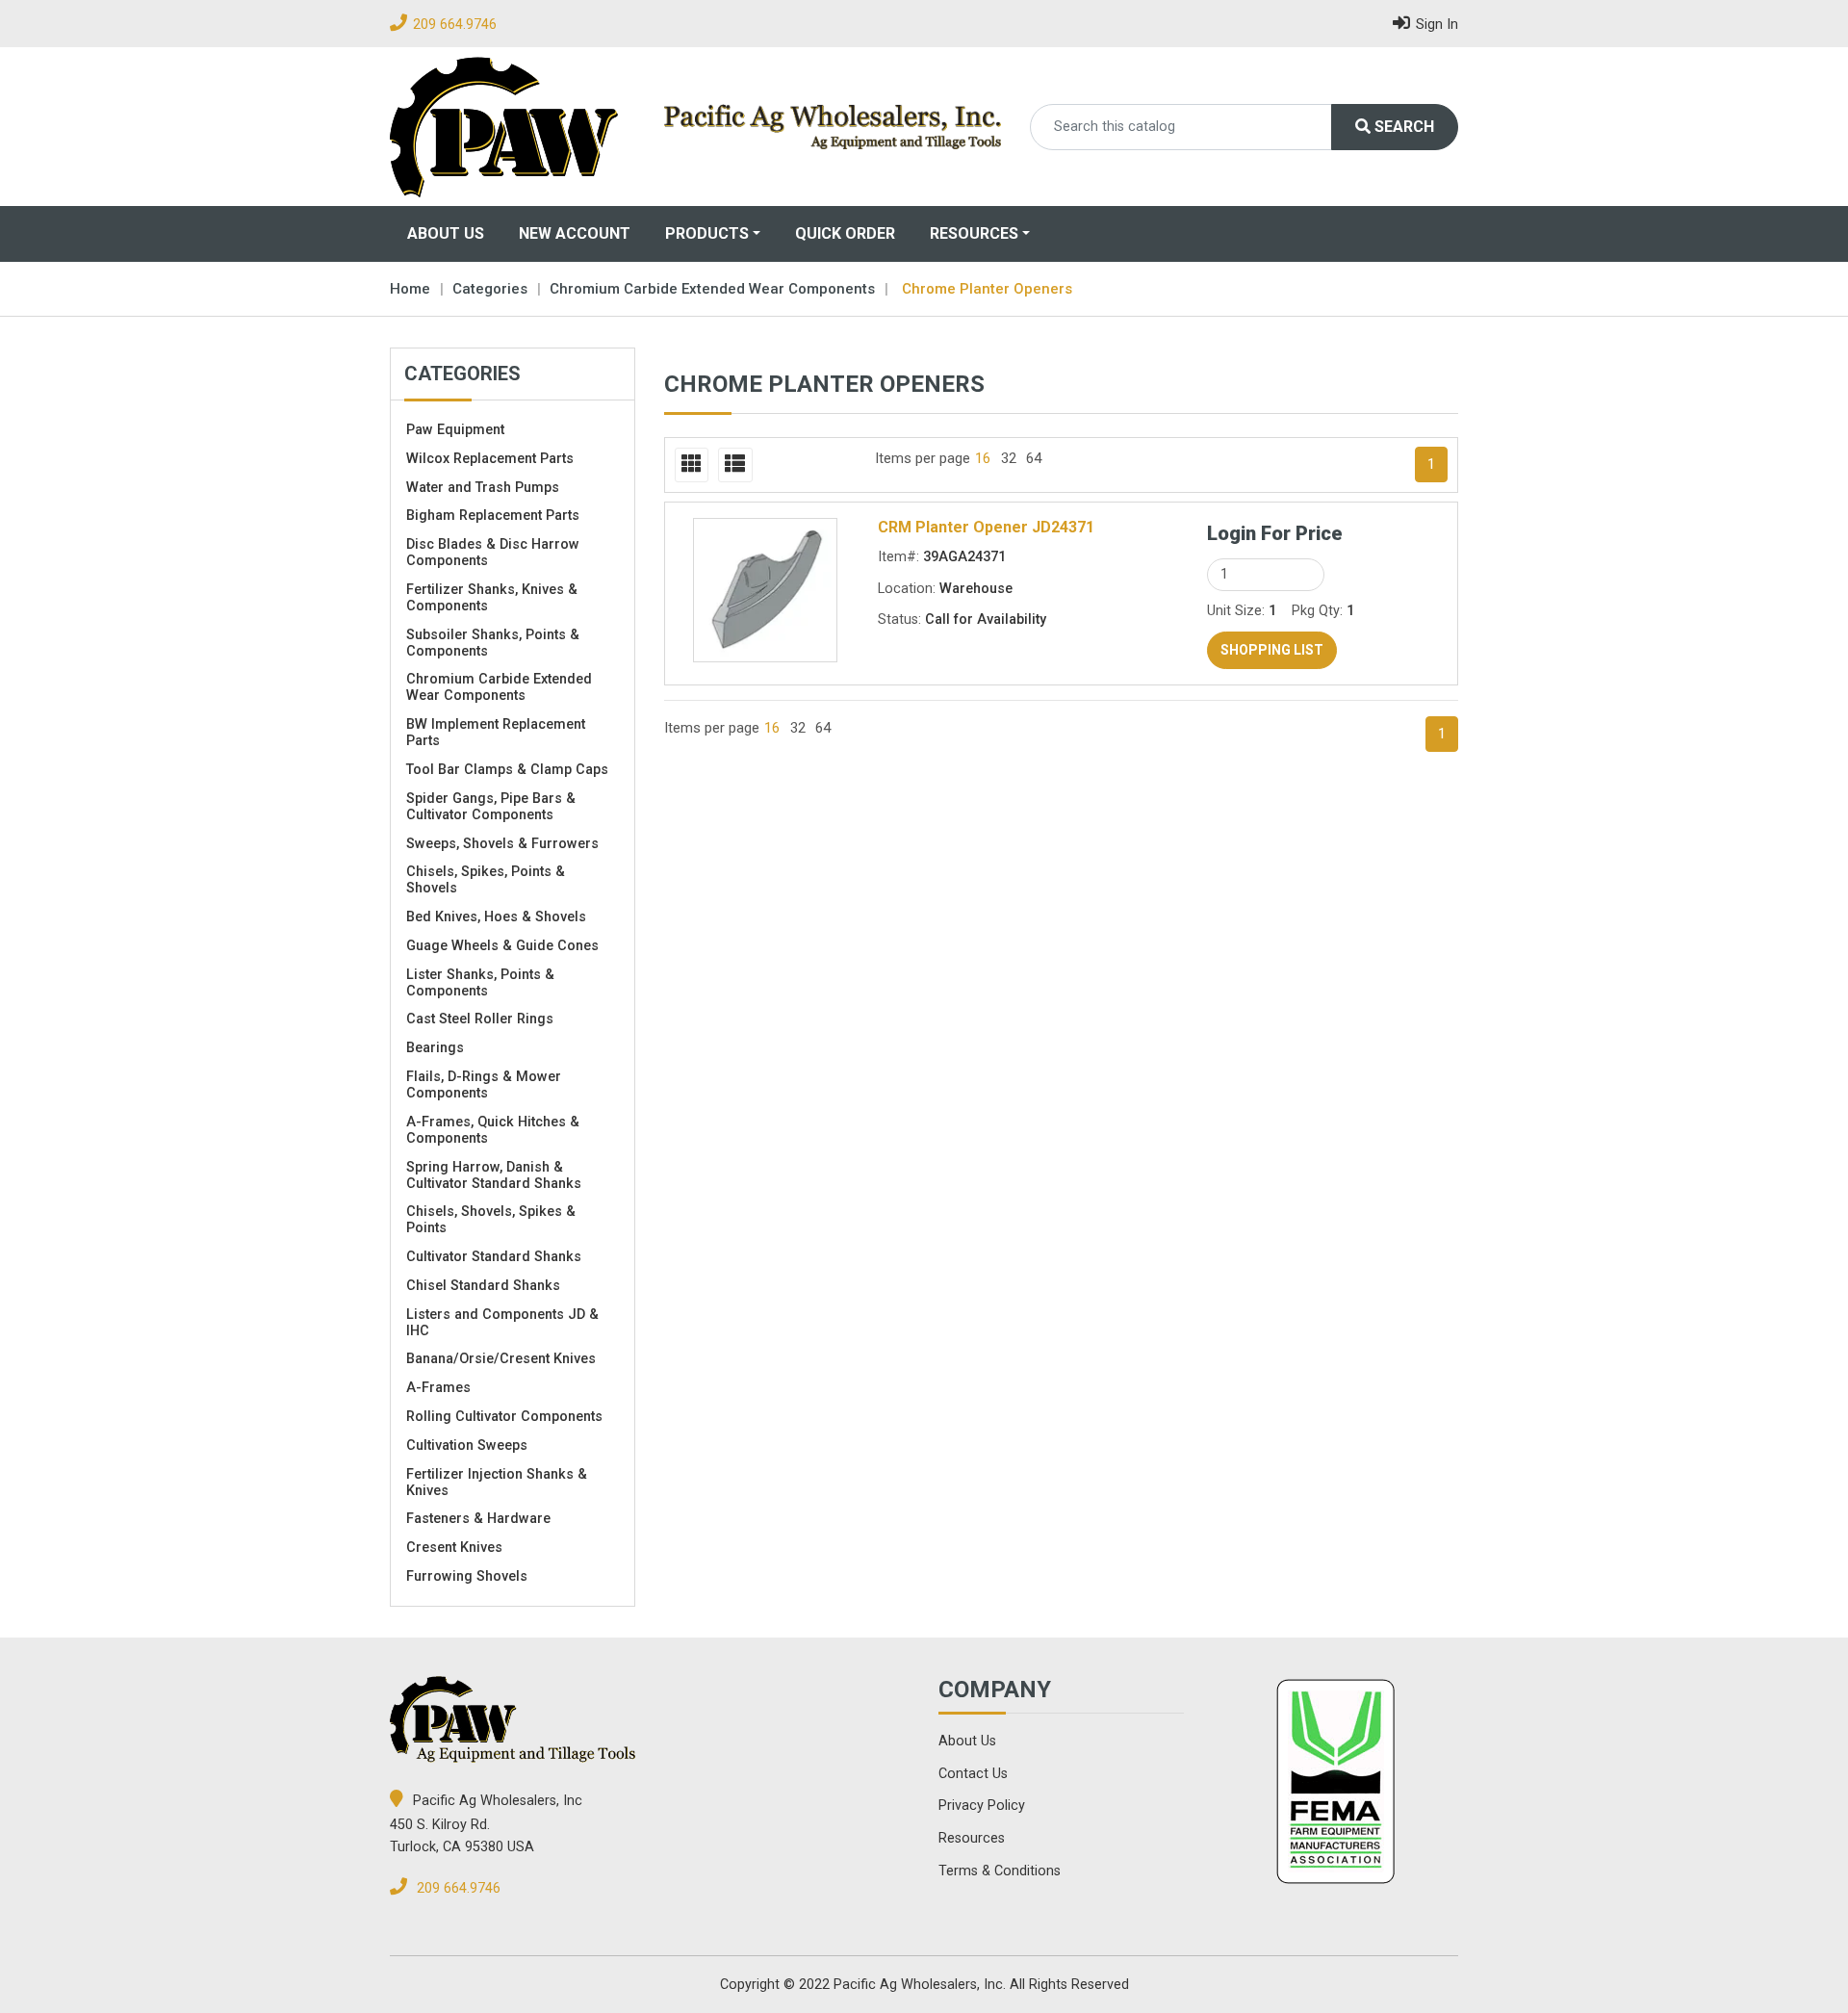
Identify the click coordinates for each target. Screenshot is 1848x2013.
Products (707, 233)
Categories (490, 289)
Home (410, 289)
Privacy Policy (982, 1806)
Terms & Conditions (1000, 1871)
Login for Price (1275, 533)
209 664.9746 (455, 25)
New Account (575, 233)
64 (1034, 458)
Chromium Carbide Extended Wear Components (712, 289)
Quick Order (845, 233)
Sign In (1437, 25)
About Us (446, 233)
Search (1402, 127)
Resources (974, 233)
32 (1009, 458)
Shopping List (1272, 650)
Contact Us (973, 1774)
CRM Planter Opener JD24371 (986, 527)
